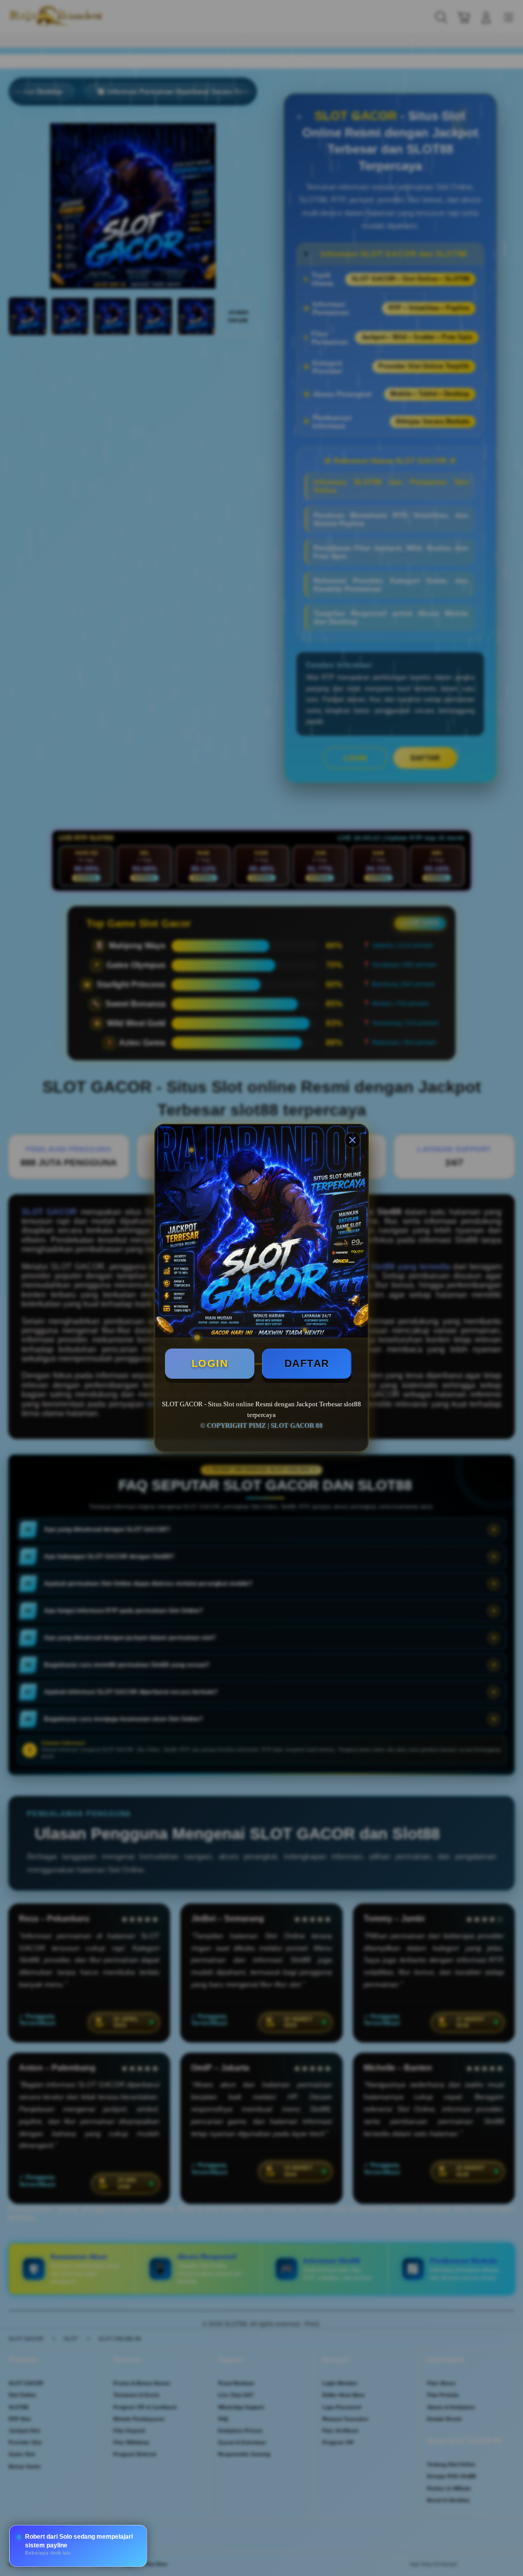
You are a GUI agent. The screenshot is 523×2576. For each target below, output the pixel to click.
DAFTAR (307, 1363)
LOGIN (210, 1363)
